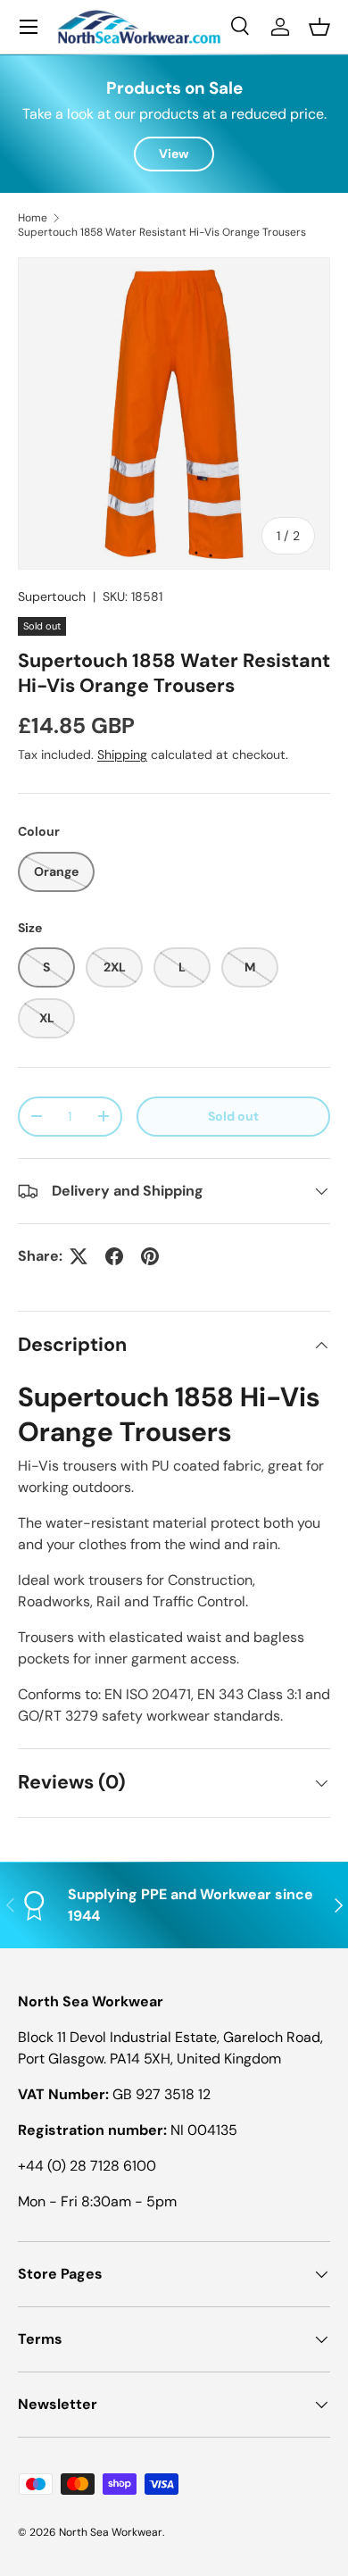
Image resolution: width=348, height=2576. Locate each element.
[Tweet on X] (79, 1256)
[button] (319, 27)
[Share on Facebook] (114, 1256)
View (174, 154)
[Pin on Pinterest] (150, 1256)
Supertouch (52, 596)
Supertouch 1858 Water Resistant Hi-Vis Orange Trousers (162, 232)
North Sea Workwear (111, 2532)
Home (33, 218)
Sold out (233, 1116)
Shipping (122, 754)
